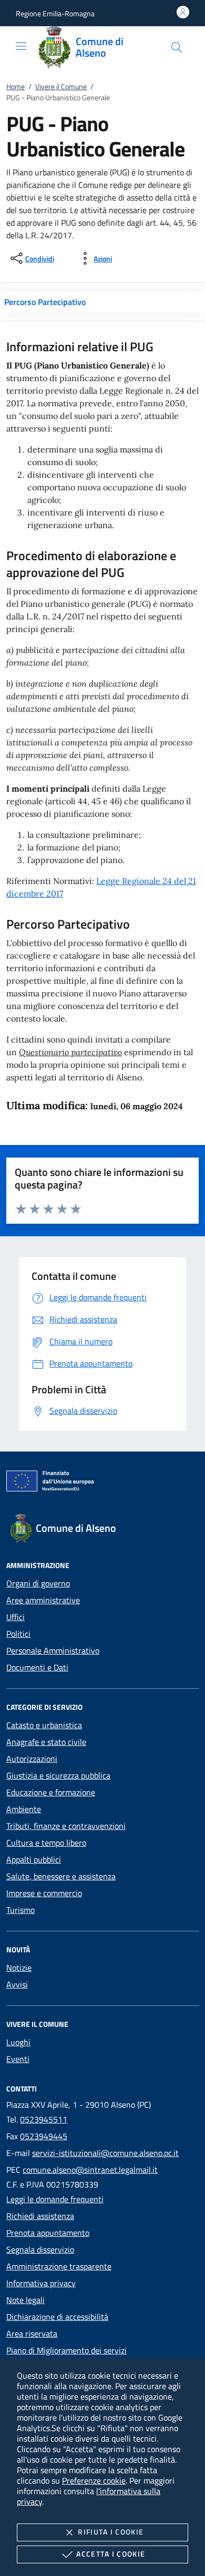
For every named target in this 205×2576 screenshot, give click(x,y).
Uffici (16, 1617)
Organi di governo (38, 1583)
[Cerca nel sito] (177, 47)
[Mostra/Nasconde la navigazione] (21, 46)
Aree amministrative (43, 1600)
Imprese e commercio (44, 1893)
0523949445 (44, 2136)
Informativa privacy (41, 2283)
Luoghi (18, 2042)
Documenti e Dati (37, 1667)
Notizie (19, 1968)
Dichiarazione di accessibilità (57, 2317)
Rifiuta (111, 2532)
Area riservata (32, 2333)
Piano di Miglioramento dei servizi (66, 2350)
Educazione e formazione (51, 1792)
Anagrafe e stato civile (46, 1742)
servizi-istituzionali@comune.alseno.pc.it (105, 2153)
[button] (55, 13)
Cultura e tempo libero (46, 1843)
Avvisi (17, 1984)
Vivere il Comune (61, 86)
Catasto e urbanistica (44, 1725)
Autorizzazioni (32, 1759)
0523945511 (44, 2119)
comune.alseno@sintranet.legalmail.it (90, 2170)
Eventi (18, 2059)
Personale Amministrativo (53, 1650)
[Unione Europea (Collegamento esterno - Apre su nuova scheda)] (102, 1483)
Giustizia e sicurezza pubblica (58, 1775)
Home (16, 86)
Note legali (25, 2300)
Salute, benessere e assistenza (61, 1876)
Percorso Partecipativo (45, 302)
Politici (18, 1634)
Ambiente (24, 1809)
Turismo (20, 1910)
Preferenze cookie (94, 2480)
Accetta (111, 2554)
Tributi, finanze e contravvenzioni (66, 1826)
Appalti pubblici (34, 1859)
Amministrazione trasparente (59, 2266)
